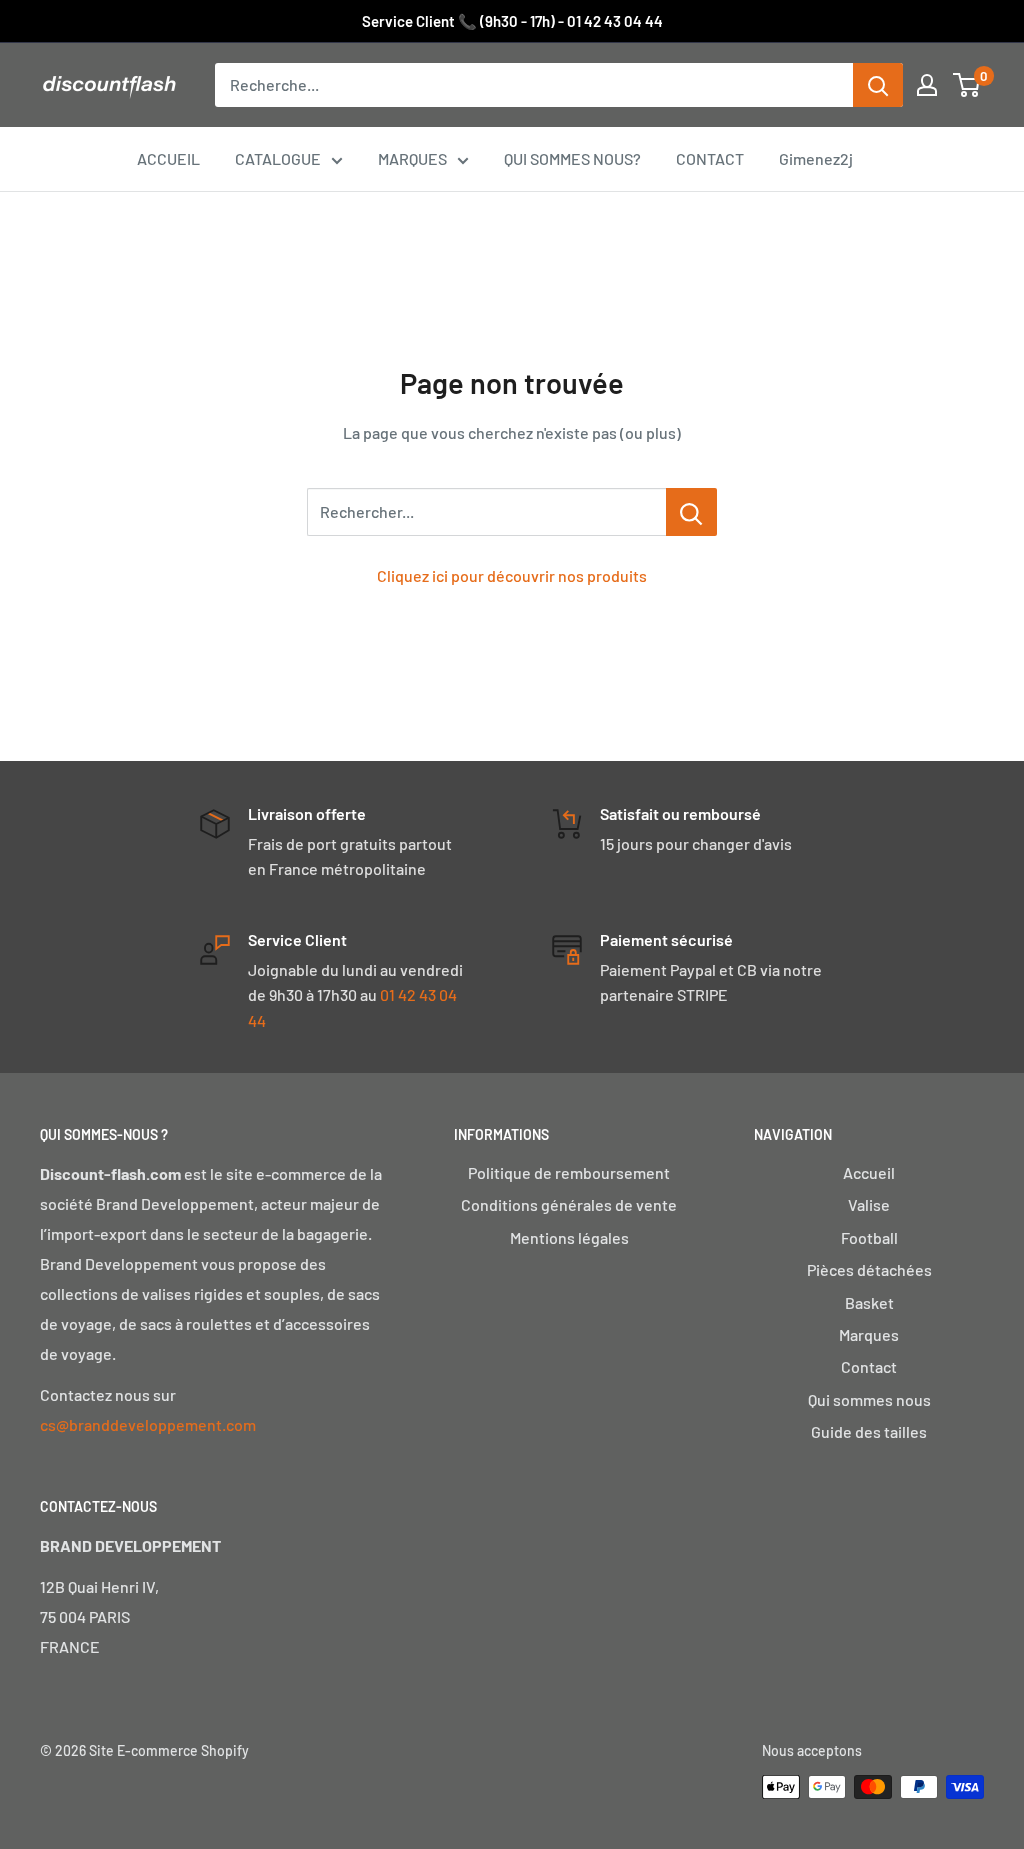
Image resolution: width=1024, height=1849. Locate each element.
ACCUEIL (168, 158)
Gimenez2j (816, 158)
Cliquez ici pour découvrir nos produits (512, 575)
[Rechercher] (878, 85)
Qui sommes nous (869, 1399)
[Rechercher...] (691, 512)
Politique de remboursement (569, 1172)
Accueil (869, 1172)
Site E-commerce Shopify (169, 1750)
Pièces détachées (869, 1269)
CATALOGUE (278, 158)
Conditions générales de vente (569, 1204)
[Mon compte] (927, 85)
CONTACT (710, 158)
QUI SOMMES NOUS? (572, 158)
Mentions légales (569, 1237)
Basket (869, 1302)
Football (869, 1237)
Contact (869, 1366)
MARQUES (412, 158)
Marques (869, 1334)
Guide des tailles (869, 1431)
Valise (869, 1204)
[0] (967, 85)
